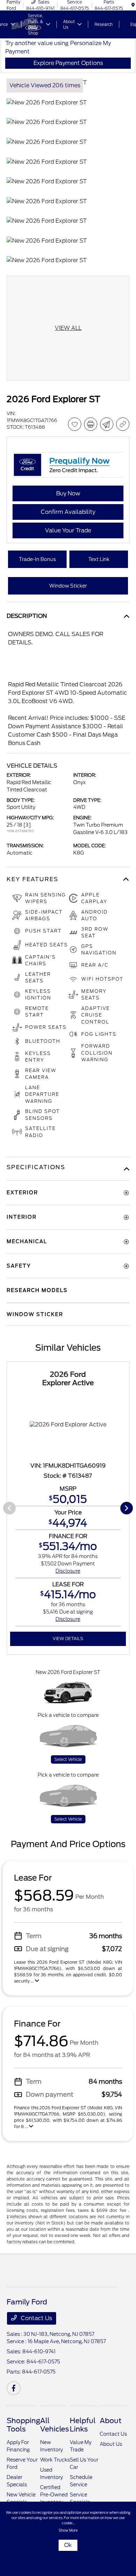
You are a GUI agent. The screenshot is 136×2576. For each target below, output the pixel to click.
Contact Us (36, 2318)
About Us (111, 2444)
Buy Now (68, 493)
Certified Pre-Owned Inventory (54, 2495)
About (111, 2421)
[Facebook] (14, 2388)
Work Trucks (55, 2460)
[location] (133, 5)
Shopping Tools (23, 2425)
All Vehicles (55, 2425)
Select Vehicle (68, 1759)
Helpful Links (83, 2425)
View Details (68, 1638)
